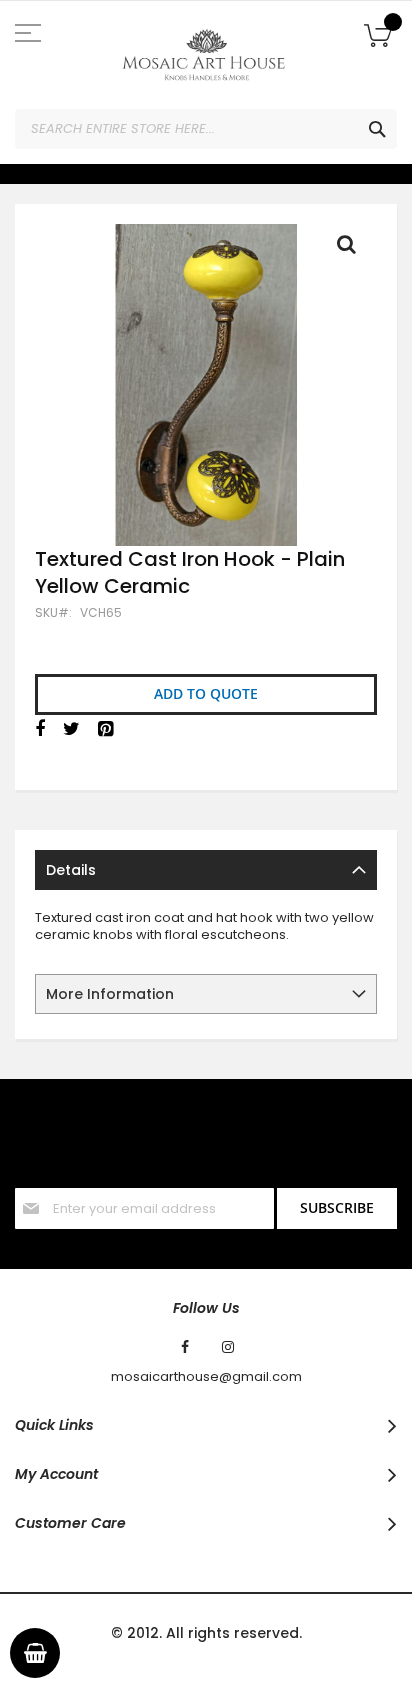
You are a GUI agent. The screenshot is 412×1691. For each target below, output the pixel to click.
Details (71, 870)
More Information (110, 994)
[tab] (206, 870)
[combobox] (206, 129)
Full (352, 249)
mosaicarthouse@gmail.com (206, 1377)
